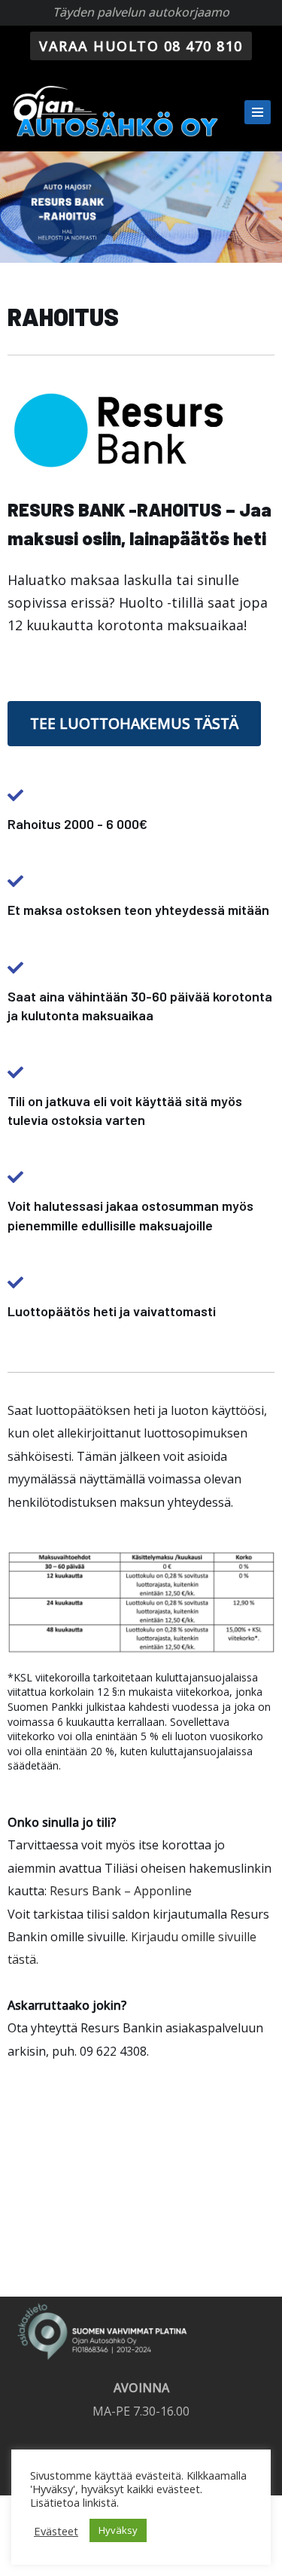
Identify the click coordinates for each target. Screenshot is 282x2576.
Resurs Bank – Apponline (121, 1891)
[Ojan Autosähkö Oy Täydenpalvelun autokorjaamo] (117, 111)
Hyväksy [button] (118, 2530)
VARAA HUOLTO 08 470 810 (141, 46)
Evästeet (56, 2531)
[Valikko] (258, 112)
